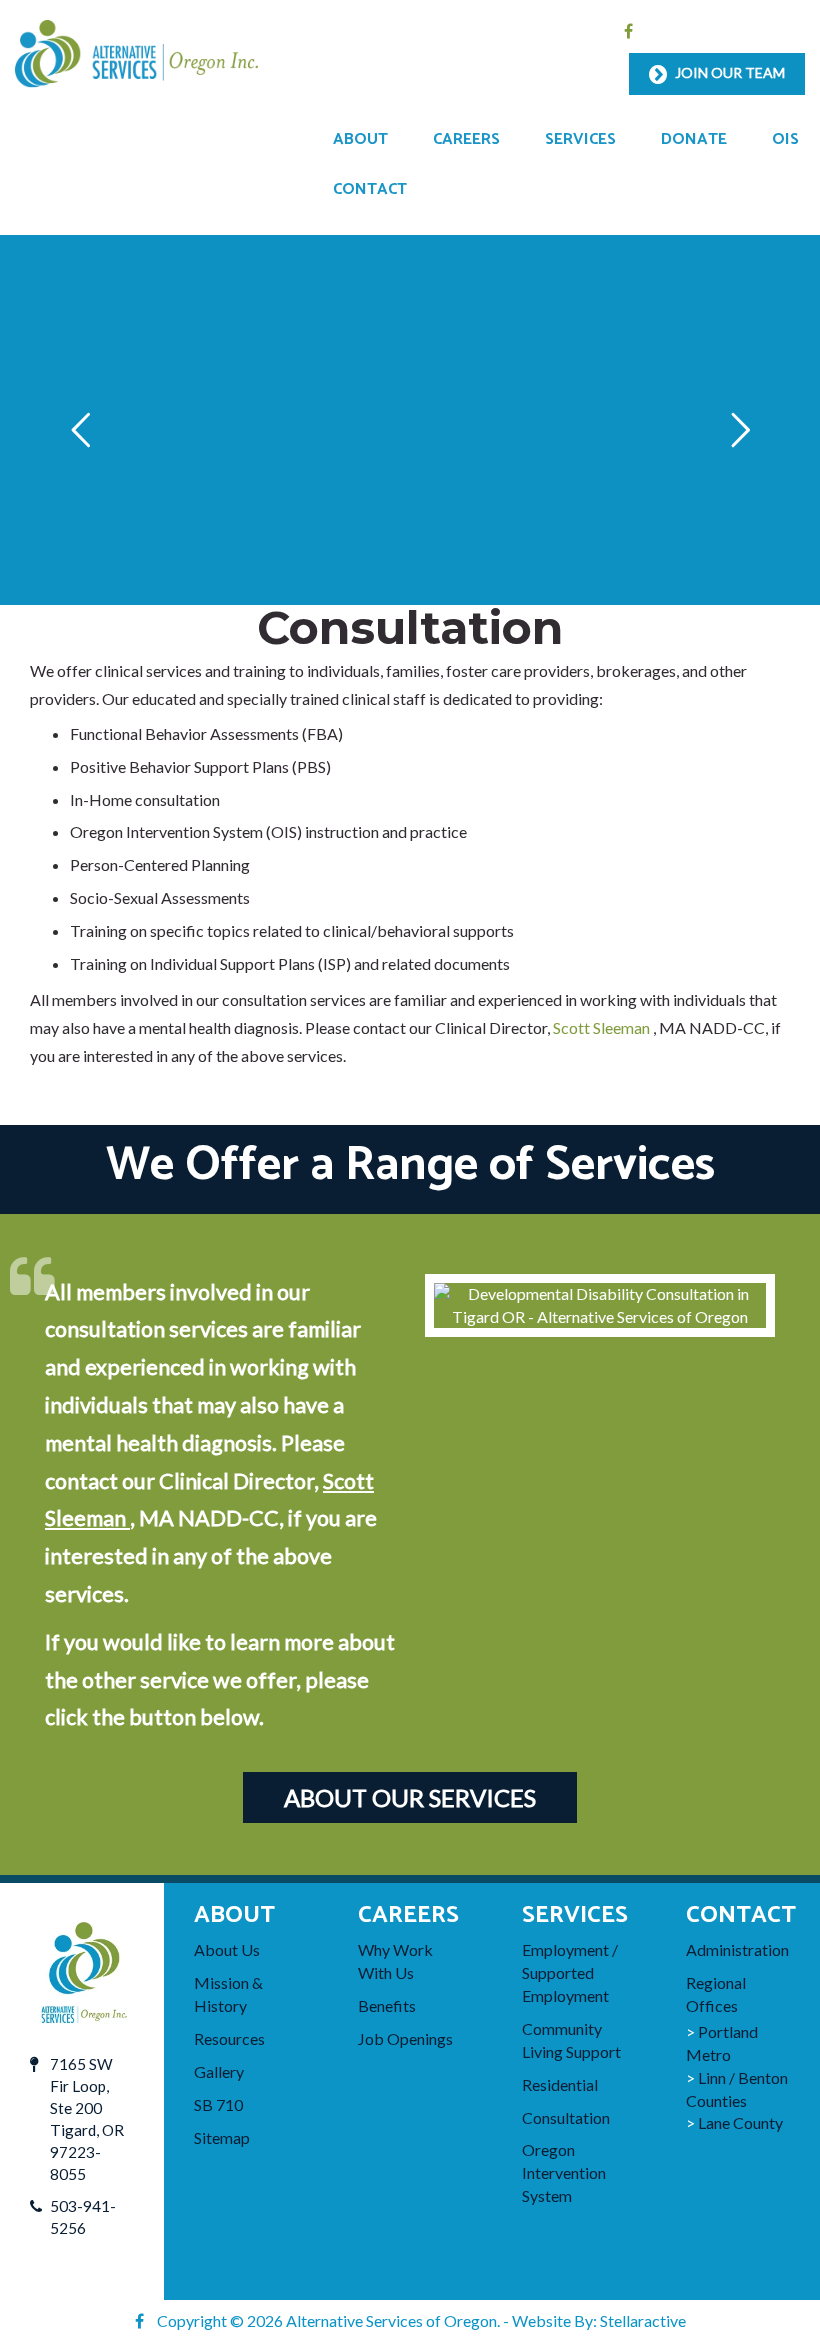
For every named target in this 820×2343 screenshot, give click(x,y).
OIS (785, 139)
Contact (370, 189)
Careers (466, 139)
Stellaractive (643, 2320)
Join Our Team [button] (728, 72)
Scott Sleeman (603, 1027)
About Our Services (410, 1797)
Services (580, 139)
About (360, 139)
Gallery (219, 2071)
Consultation (566, 2117)
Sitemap (222, 2137)
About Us (227, 1949)
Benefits (387, 2005)
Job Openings (405, 2038)
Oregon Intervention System (564, 2172)
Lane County (740, 2122)
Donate (694, 139)
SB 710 (218, 2104)
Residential (560, 2084)
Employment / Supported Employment (570, 1972)
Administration (737, 1949)
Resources (229, 2038)
